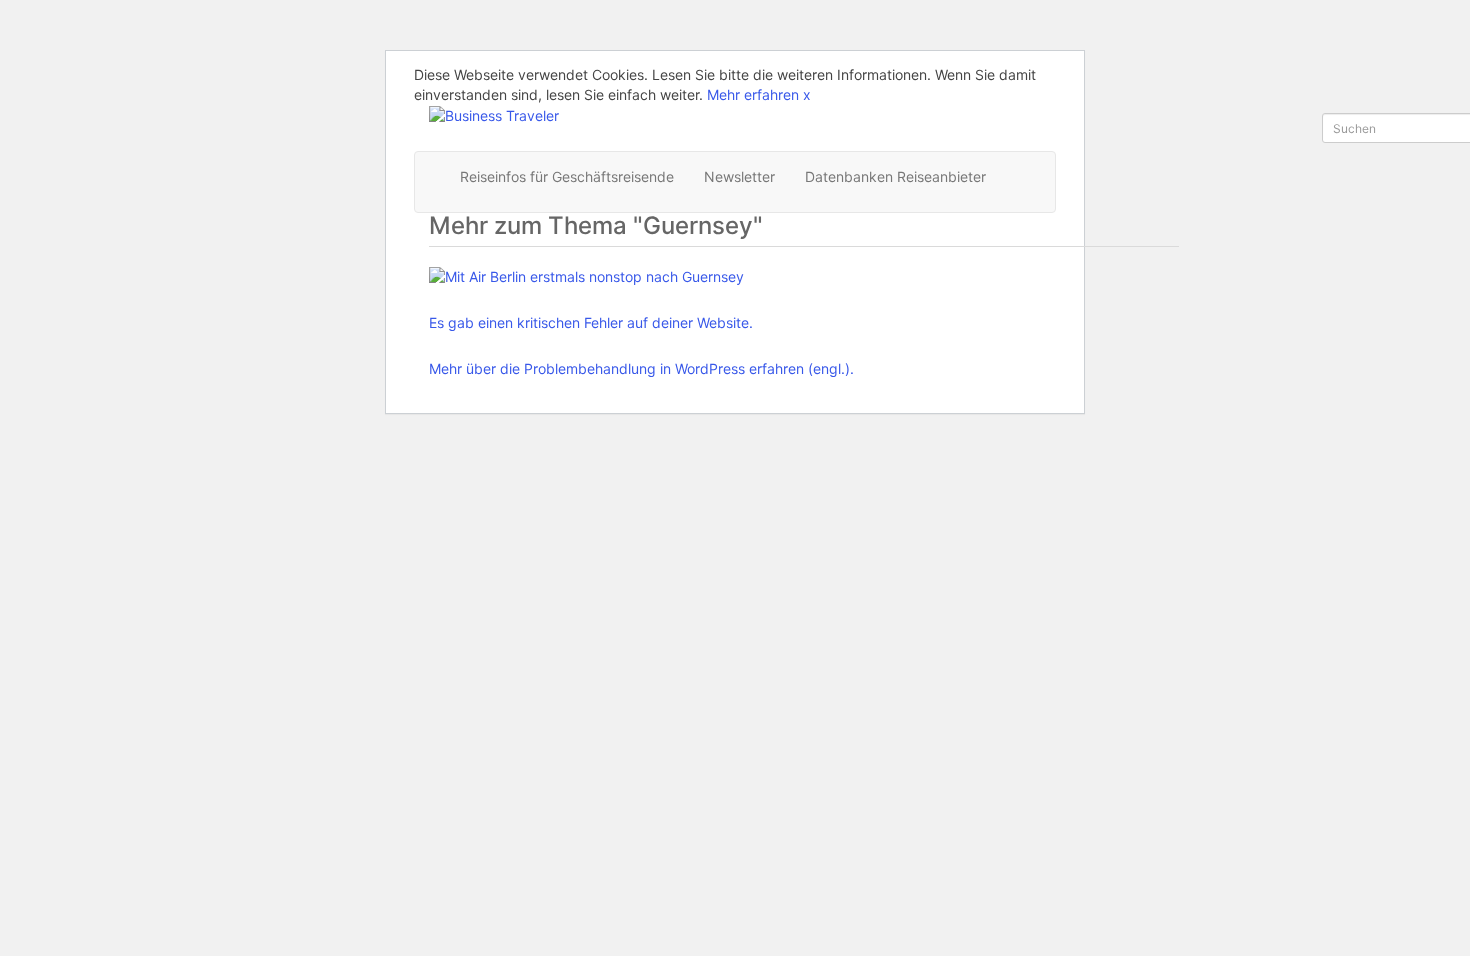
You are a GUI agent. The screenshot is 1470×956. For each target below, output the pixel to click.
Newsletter (739, 176)
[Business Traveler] (494, 114)
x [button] (807, 94)
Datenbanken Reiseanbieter (895, 176)
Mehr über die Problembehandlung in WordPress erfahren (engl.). (641, 368)
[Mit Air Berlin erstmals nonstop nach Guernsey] (641, 277)
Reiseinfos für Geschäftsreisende (567, 176)
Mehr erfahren (753, 94)
